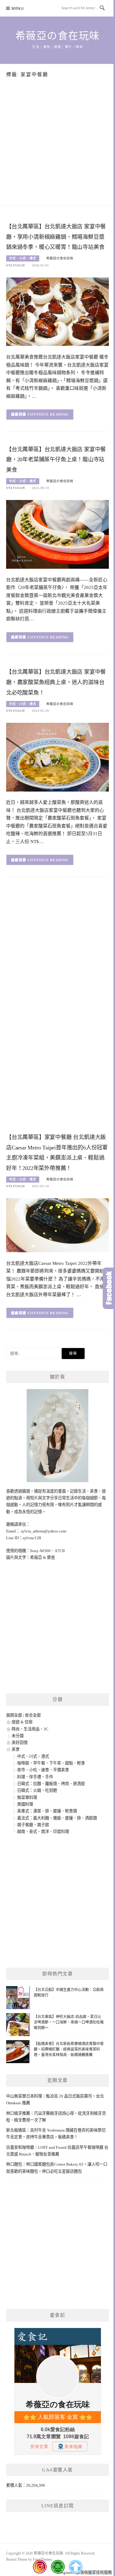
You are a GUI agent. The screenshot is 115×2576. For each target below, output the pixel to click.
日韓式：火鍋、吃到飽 (37, 1790)
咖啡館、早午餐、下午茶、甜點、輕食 (51, 1763)
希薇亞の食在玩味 (58, 36)
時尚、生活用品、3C (30, 1729)
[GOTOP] (75, 2567)
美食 (16, 1749)
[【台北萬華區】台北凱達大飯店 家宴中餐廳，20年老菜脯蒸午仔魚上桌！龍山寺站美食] (57, 534)
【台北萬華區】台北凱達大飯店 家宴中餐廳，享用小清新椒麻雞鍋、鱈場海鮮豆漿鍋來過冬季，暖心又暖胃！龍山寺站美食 (56, 237)
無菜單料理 (27, 1797)
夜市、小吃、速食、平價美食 (43, 1770)
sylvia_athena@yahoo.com (44, 1531)
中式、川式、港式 (23, 258)
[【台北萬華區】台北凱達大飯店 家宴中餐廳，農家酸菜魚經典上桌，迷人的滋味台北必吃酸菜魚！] (57, 757)
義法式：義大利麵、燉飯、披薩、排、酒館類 (57, 1818)
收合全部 (33, 1715)
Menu (18, 8)
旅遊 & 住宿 (22, 1722)
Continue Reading (48, 414)
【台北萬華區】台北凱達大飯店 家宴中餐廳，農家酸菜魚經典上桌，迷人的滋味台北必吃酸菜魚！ (56, 682)
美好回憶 (20, 1743)
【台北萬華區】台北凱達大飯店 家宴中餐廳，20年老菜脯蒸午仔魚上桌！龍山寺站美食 (56, 460)
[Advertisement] (57, 145)
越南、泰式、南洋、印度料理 (43, 1832)
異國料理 (25, 1804)
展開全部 (14, 1715)
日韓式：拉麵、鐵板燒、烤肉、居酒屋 (51, 1784)
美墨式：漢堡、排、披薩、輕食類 (47, 1811)
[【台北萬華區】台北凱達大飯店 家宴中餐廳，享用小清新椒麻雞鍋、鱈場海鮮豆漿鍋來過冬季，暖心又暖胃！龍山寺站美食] (57, 311)
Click (109, 1288)
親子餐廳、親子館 (33, 1825)
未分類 (18, 1736)
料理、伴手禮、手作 (35, 1777)
